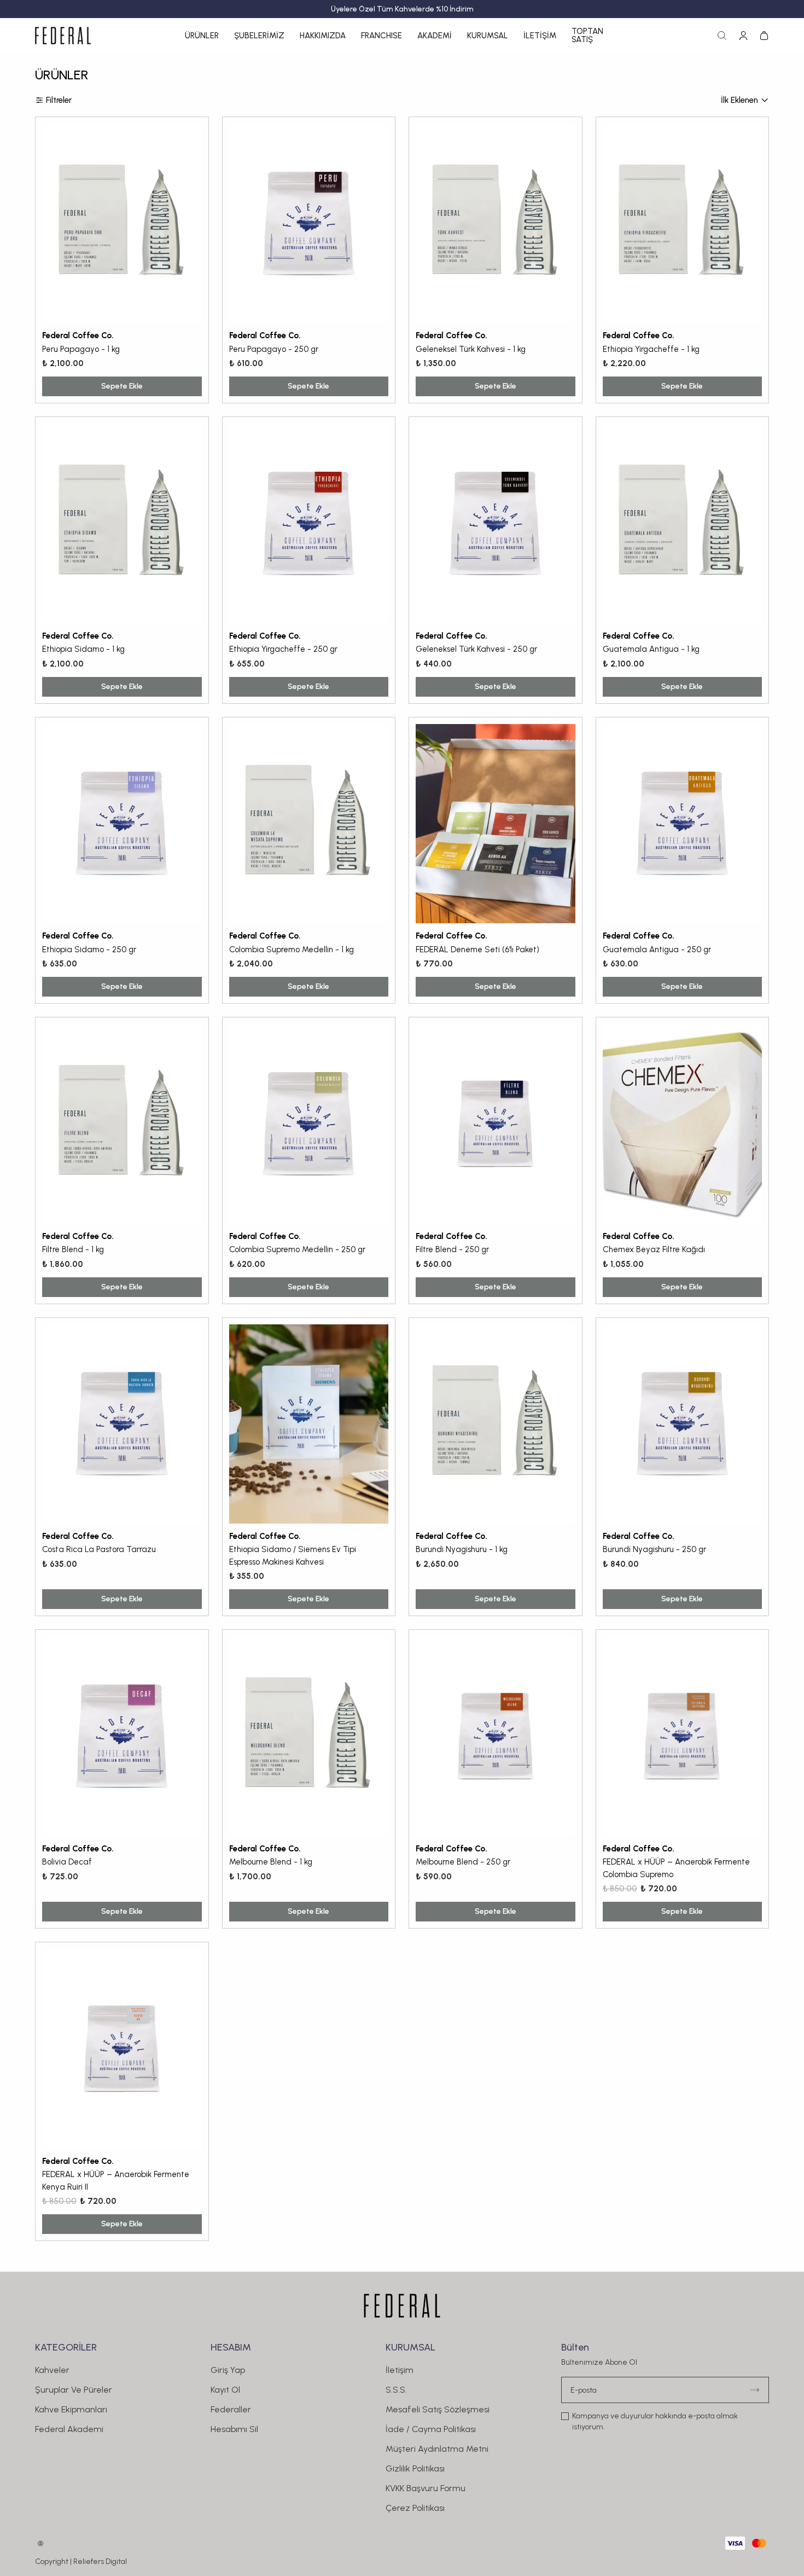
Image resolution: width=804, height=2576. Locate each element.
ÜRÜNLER (202, 36)
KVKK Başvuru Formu (426, 2488)
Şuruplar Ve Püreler (74, 2390)
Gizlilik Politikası (415, 2468)
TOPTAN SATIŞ (587, 36)
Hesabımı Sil (234, 2429)
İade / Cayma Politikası (431, 2429)
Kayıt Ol (225, 2390)
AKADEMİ (435, 36)
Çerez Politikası (415, 2508)
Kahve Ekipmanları (71, 2409)
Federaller (231, 2409)
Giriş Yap (228, 2370)
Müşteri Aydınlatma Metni (437, 2449)
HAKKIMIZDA (323, 36)
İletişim (400, 2370)
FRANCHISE (381, 36)
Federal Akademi (69, 2429)
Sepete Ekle (122, 386)
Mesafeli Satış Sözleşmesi (438, 2409)
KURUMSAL (488, 36)
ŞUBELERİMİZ (259, 36)
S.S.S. (396, 2390)
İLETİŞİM (540, 36)
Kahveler (52, 2370)
